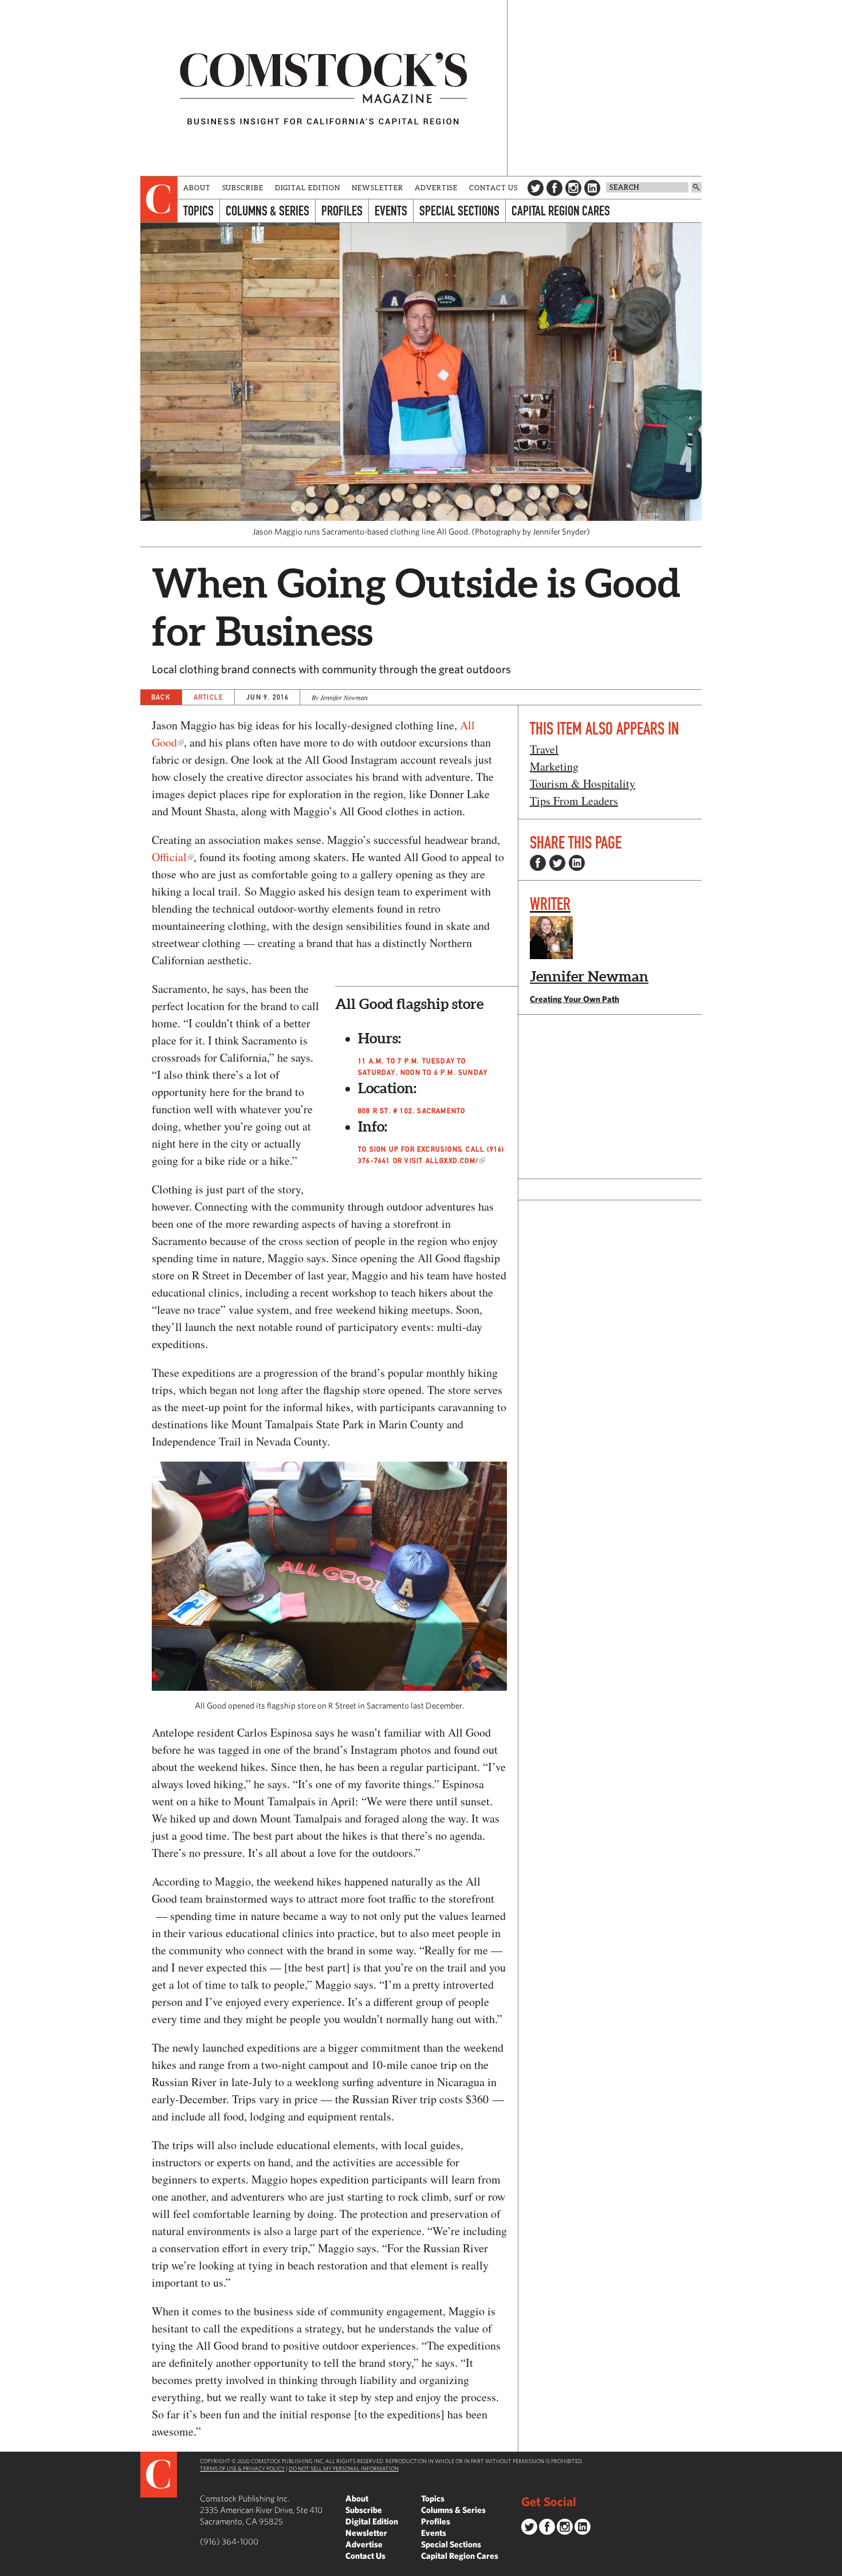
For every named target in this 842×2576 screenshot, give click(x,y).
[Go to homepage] (324, 88)
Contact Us (493, 188)
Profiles (342, 211)
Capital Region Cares (561, 211)
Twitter (536, 188)
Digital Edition (308, 188)
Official (169, 857)
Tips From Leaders (574, 801)
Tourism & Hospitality (583, 784)
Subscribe (243, 188)
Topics (198, 211)
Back (161, 697)
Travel (544, 749)
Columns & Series (267, 211)
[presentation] (159, 199)
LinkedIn (592, 188)
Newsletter (377, 188)
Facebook (554, 188)
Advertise (436, 188)
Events (391, 211)
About (197, 188)
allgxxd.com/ (452, 1161)
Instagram (573, 188)
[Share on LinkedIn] (577, 863)
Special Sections (459, 211)
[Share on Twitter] (557, 863)
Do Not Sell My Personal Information (344, 2468)
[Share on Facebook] (538, 863)
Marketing (554, 766)
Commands (9, 2567)
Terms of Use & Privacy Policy (242, 2468)
